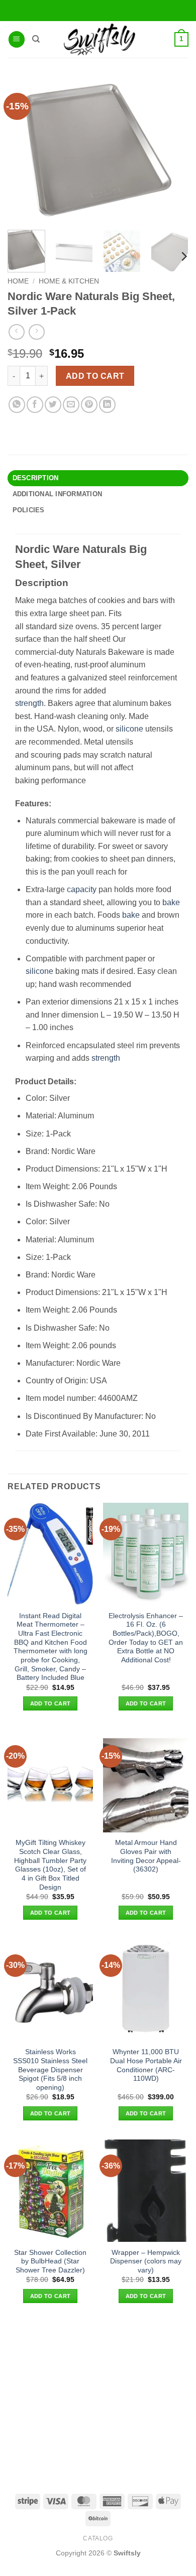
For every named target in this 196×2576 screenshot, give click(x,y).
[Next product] (16, 332)
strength (29, 703)
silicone (129, 729)
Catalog (98, 2538)
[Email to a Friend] (71, 405)
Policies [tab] (29, 510)
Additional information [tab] (58, 494)
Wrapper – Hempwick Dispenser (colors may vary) (146, 2261)
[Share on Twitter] (53, 405)
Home (18, 281)
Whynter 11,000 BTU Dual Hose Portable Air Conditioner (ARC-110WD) (146, 2065)
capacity (82, 889)
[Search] (36, 39)
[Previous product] (36, 332)
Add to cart (95, 376)
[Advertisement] (98, 2397)
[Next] (183, 257)
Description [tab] (36, 478)
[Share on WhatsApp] (17, 405)
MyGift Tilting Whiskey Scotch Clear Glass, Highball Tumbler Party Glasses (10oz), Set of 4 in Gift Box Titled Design (50, 1865)
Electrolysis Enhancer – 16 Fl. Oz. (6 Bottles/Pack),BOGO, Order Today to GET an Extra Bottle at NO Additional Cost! (146, 1638)
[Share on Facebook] (35, 405)
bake (171, 902)
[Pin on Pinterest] (89, 405)
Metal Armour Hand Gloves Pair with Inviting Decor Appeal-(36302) (146, 1856)
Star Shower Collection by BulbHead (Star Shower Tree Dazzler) (50, 2261)
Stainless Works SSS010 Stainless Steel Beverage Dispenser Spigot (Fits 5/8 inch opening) (50, 2070)
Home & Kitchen (69, 281)
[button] (17, 39)
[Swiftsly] (100, 39)
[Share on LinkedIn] (107, 405)
